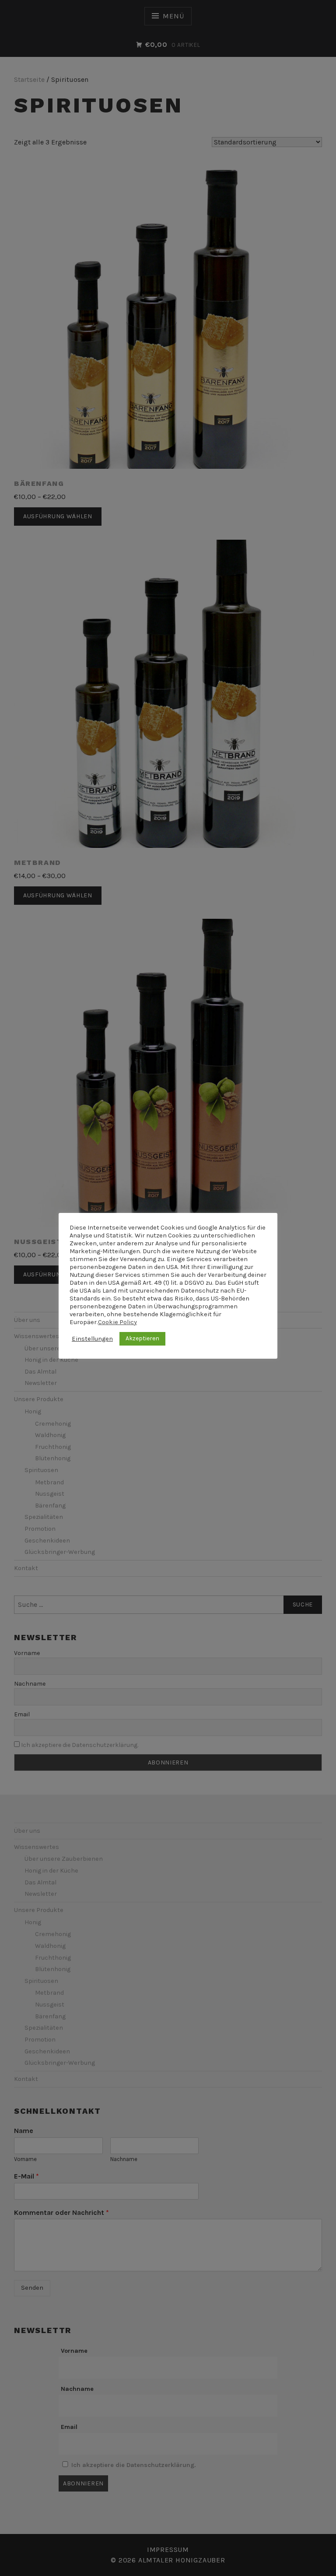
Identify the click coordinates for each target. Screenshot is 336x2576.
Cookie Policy (117, 1322)
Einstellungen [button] (92, 1339)
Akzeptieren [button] (142, 1338)
